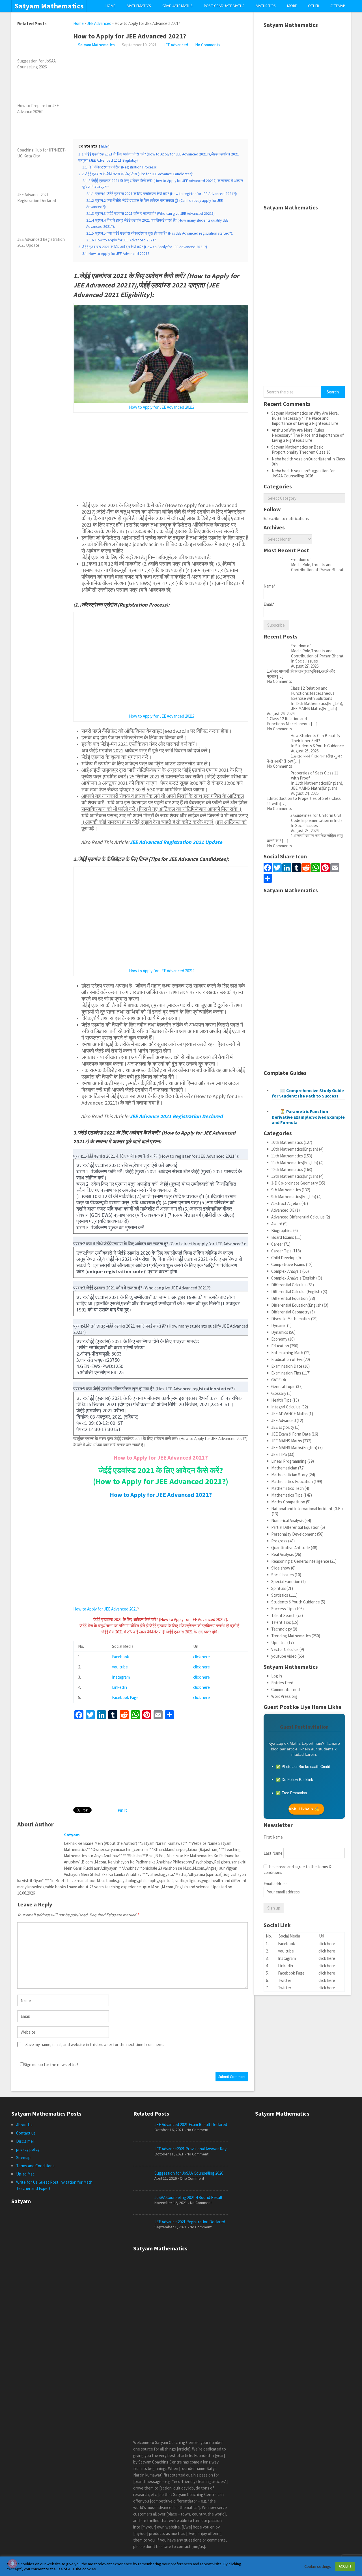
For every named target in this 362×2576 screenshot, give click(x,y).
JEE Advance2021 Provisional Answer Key (190, 2149)
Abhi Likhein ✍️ (304, 1809)
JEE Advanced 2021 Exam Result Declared (191, 2124)
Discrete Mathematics (291, 1319)
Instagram (121, 1677)
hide (104, 146)
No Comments (208, 45)
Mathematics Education (292, 1481)
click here (202, 1657)
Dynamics (280, 1332)
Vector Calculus (285, 1649)
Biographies (282, 1230)
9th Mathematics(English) (294, 1197)
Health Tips (281, 1400)
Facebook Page (125, 1697)
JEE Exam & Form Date (291, 1434)
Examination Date (287, 1366)
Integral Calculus (286, 1407)
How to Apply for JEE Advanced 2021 (105, 1609)
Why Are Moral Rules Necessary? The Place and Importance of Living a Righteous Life (305, 418)
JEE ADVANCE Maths (289, 1414)
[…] (280, 676)
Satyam (72, 1835)
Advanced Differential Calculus (298, 1217)
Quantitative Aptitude (291, 1548)
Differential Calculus (289, 1285)
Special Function (286, 1582)
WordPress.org (284, 1696)
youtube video (284, 1656)
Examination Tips (286, 1373)
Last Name (273, 1853)
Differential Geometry (290, 1312)
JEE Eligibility (283, 1427)
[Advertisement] (161, 90)
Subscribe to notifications (286, 519)
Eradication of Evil (287, 1359)
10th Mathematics (287, 1142)
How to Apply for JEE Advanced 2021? (162, 407)
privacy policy (28, 2149)
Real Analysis (283, 1554)
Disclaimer (25, 2141)
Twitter (285, 1980)
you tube (120, 1667)
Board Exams (283, 1237)
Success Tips (283, 1609)
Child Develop (283, 1258)
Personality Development (294, 1534)
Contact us (26, 2133)
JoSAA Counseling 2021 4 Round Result (188, 2197)
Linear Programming (289, 1461)
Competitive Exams (288, 1264)
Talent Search (283, 1615)
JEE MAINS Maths (287, 1441)
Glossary (279, 1393)
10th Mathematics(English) (295, 1149)
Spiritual (278, 1588)
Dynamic (279, 1325)
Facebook (120, 1657)
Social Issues (283, 1575)
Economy (279, 1339)
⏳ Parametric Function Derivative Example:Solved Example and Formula (308, 1117)
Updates (279, 1643)
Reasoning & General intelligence (300, 1561)
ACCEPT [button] (345, 2566)
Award (277, 1224)
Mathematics (139, 6)
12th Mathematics (287, 1169)
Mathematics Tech (287, 1488)
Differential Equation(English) (297, 1305)
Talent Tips (281, 1622)
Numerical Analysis (287, 1520)
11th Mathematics (287, 1156)
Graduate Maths (177, 6)
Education (280, 1346)
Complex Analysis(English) (294, 1278)
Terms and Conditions (35, 2166)
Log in (277, 1676)
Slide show (281, 1568)
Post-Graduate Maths (224, 6)
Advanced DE (283, 1210)
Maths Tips (266, 6)
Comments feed (285, 1689)
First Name (273, 1837)
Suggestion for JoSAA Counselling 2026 (303, 473)
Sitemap (338, 6)
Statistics (280, 1595)
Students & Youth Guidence (296, 1602)
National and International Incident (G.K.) (307, 1509)
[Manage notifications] (12, 2564)
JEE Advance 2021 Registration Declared (190, 2222)
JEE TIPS (279, 1454)
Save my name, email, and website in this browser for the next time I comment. (95, 2044)
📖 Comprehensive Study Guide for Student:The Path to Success (308, 1093)
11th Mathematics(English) (295, 1163)
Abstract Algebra (286, 1203)
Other (313, 6)
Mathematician (284, 1468)
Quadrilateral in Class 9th (308, 461)
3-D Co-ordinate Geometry (295, 1183)
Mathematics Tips (287, 1495)
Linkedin (119, 1687)
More (292, 6)
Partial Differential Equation (295, 1527)
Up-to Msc (25, 2174)
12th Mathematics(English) (295, 1176)
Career (277, 1244)
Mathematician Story (289, 1475)
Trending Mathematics (291, 1636)
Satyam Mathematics (49, 6)
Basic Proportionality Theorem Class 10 (301, 450)
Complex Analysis (286, 1271)
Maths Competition (288, 1502)
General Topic (283, 1387)
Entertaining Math (287, 1353)
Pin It (122, 1810)
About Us (24, 2125)
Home (110, 6)
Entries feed (282, 1683)
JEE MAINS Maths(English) (294, 1448)
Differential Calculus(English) (297, 1292)
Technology (282, 1629)
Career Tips (281, 1251)
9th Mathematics (286, 1190)
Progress (279, 1541)
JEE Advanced (99, 23)
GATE (276, 1380)
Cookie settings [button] (318, 2566)
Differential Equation (289, 1298)
